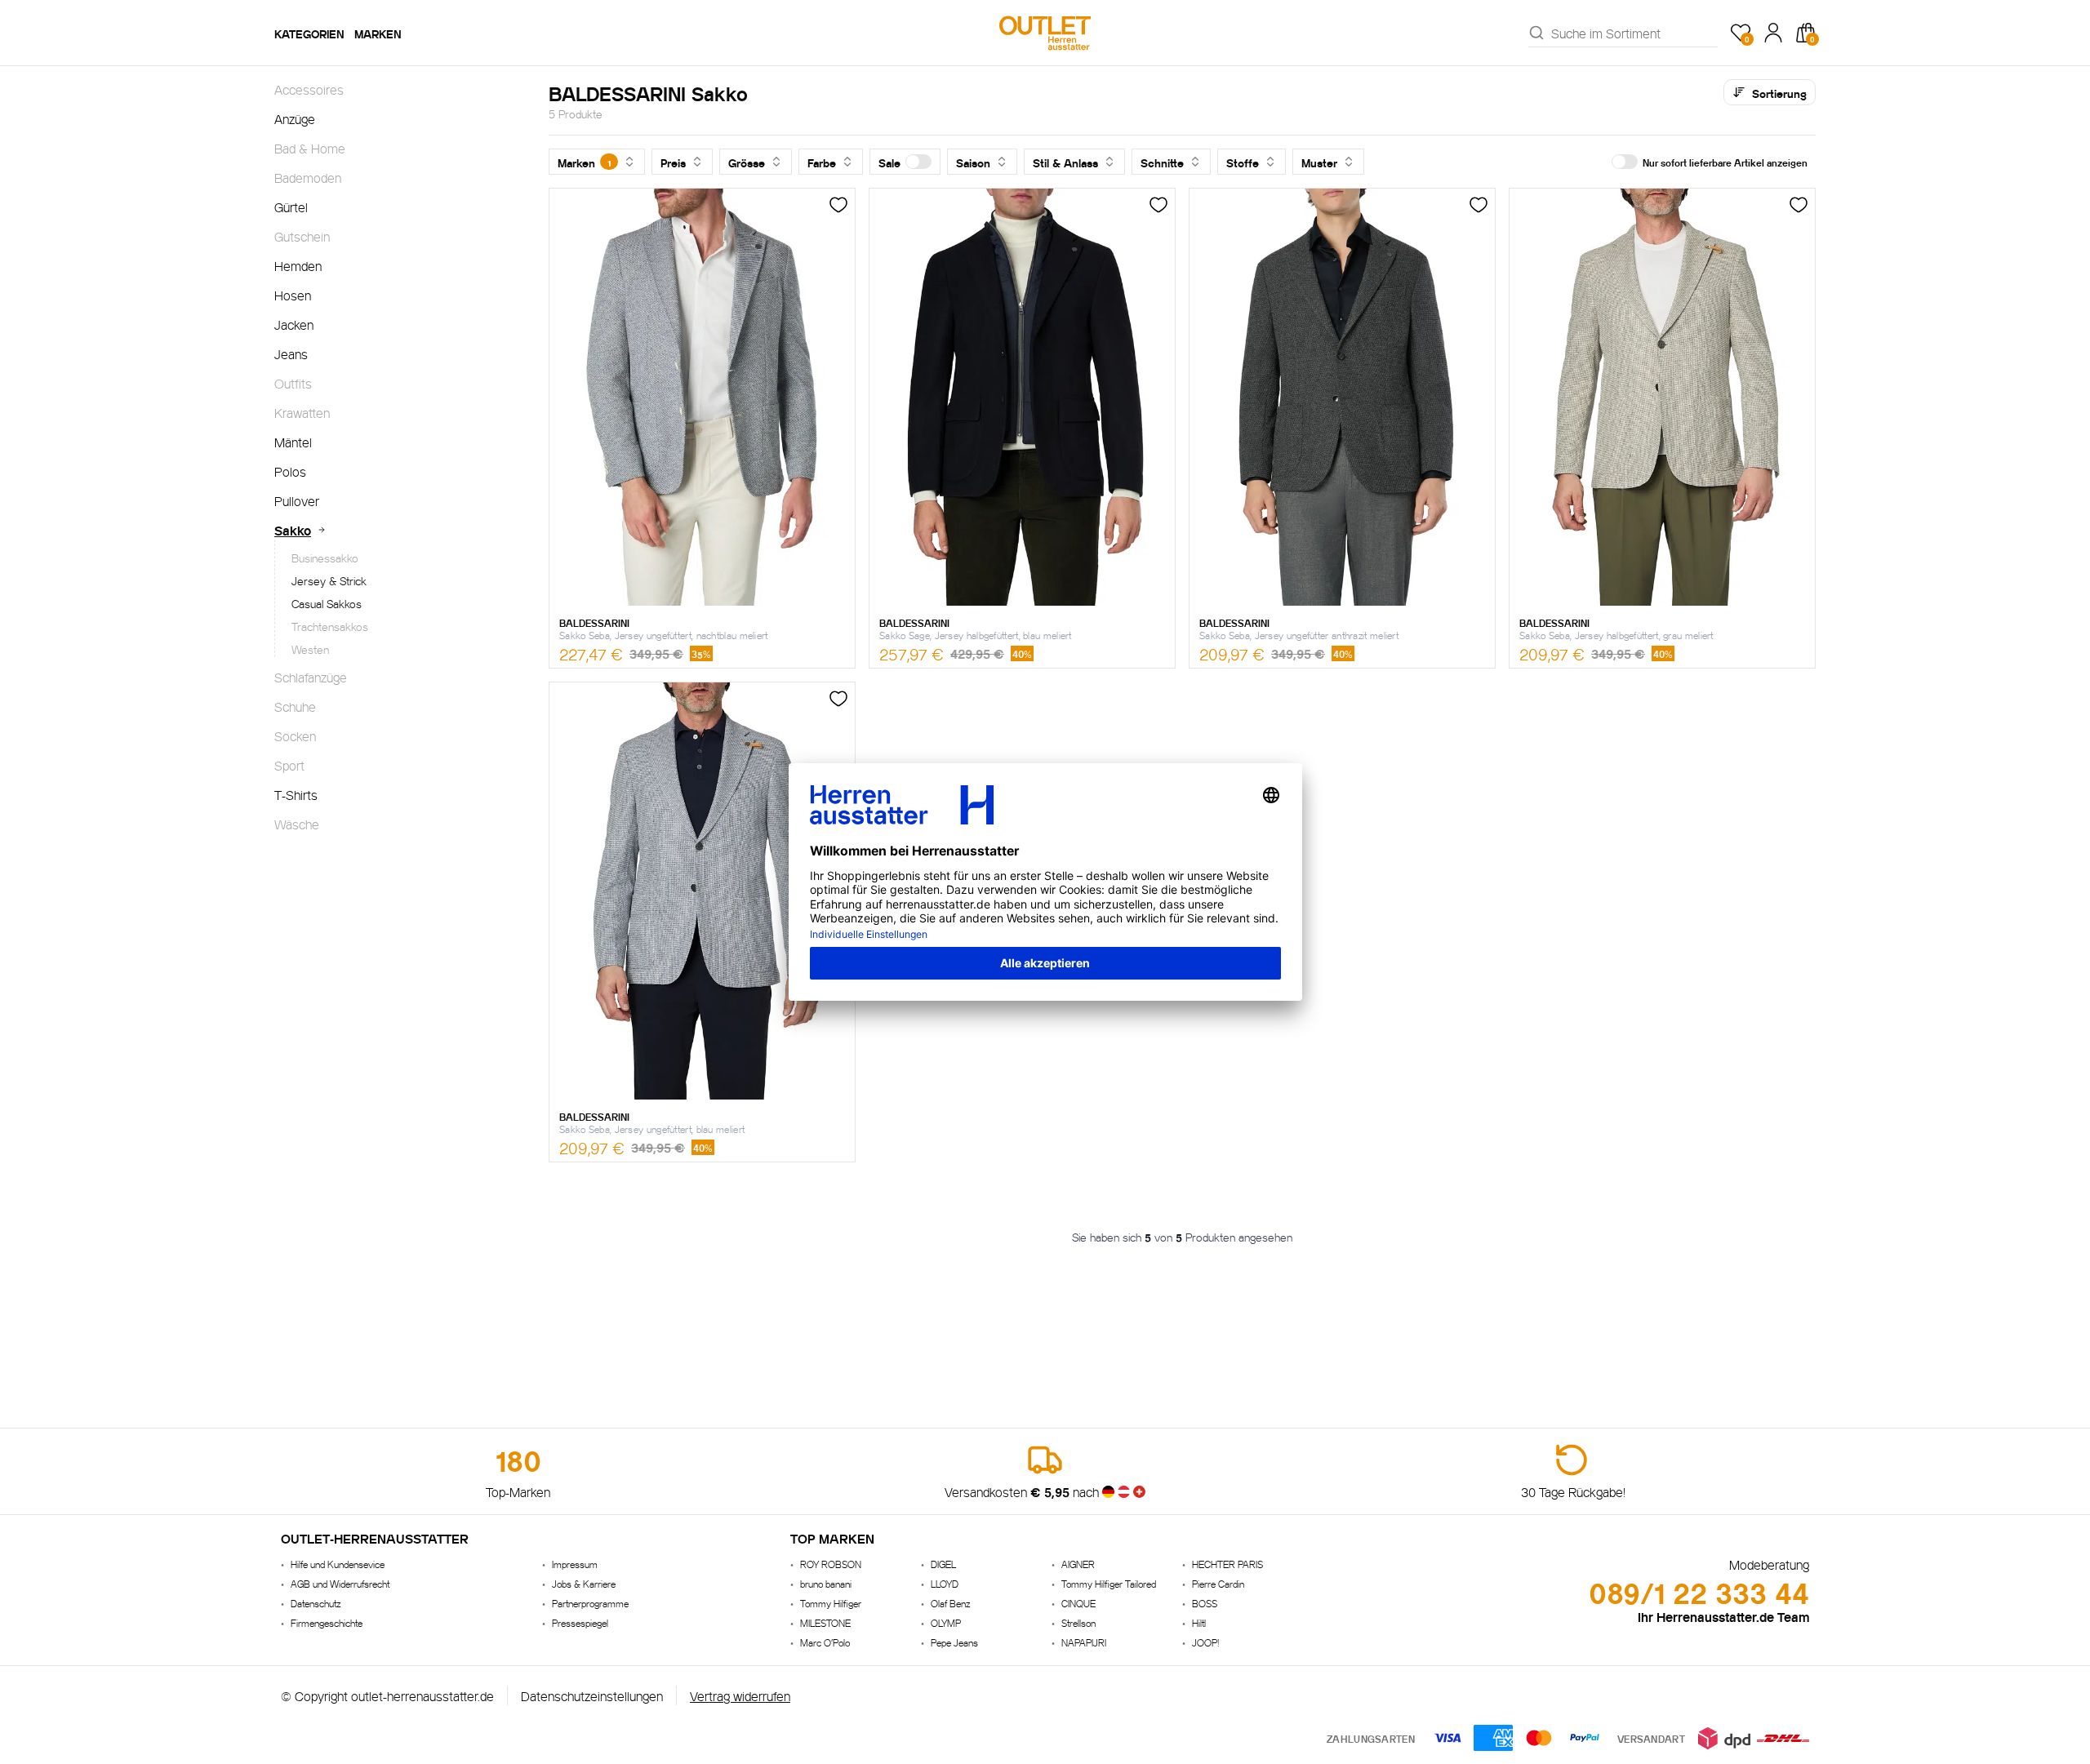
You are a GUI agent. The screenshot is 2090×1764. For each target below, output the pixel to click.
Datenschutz (316, 1603)
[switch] (918, 162)
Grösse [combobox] (747, 162)
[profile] (1773, 33)
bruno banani (826, 1583)
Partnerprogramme (590, 1603)
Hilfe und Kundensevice (338, 1564)
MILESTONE (825, 1622)
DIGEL (943, 1564)
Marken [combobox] (584, 162)
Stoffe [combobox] (1243, 162)
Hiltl (1199, 1622)
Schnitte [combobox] (1162, 162)
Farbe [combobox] (822, 162)
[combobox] (1634, 33)
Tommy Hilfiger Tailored (1109, 1583)
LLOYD (945, 1583)
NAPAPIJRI (1084, 1642)
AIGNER (1078, 1564)
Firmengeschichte (327, 1622)
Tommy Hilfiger (831, 1603)
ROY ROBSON (831, 1564)
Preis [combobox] (673, 162)
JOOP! (1205, 1642)
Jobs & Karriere (584, 1583)
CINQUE (1078, 1603)
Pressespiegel (580, 1622)
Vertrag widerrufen (740, 1695)
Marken (378, 33)
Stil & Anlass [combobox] (1065, 162)
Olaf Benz (950, 1603)
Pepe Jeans (954, 1642)
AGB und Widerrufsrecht (340, 1583)
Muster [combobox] (1319, 162)
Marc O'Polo (825, 1642)
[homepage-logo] (1045, 33)
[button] (905, 162)
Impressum (575, 1564)
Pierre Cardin (1218, 1583)
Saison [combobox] (973, 162)
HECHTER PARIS (1227, 1564)
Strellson (1078, 1622)
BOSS (1205, 1603)
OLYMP (946, 1622)
